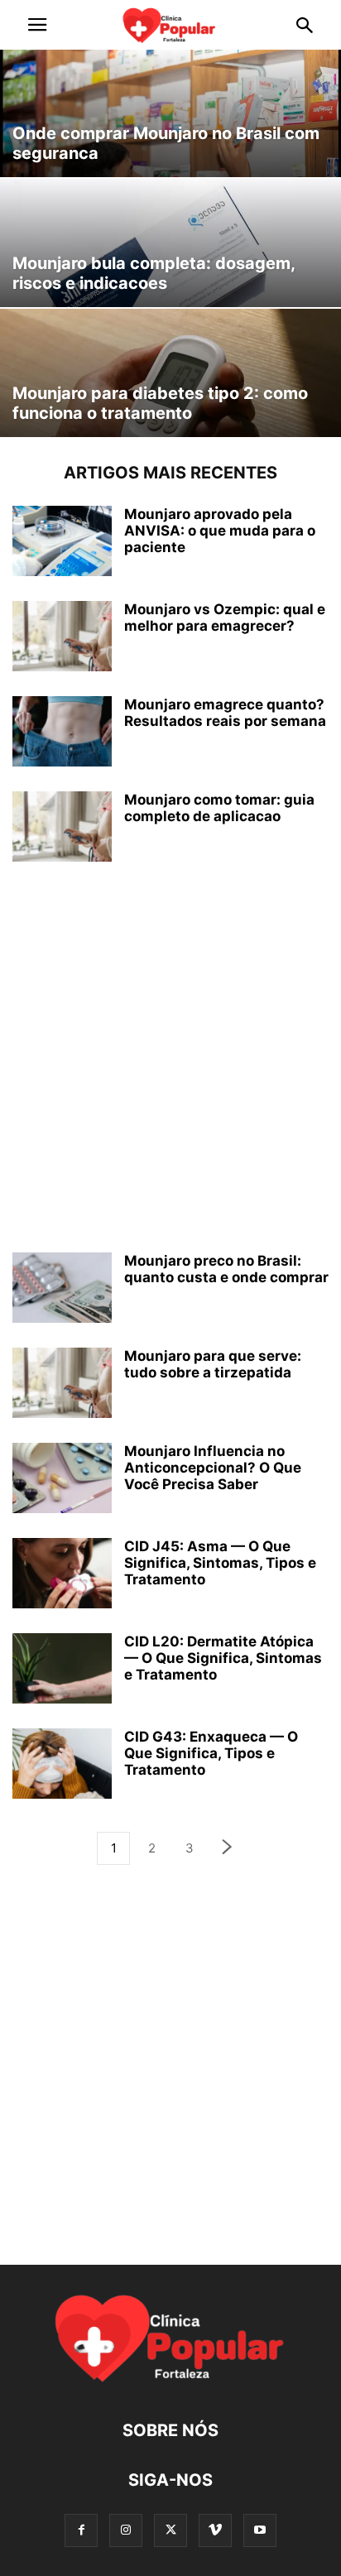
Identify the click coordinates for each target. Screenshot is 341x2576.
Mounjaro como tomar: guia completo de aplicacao (219, 808)
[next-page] (228, 1849)
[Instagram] (126, 2530)
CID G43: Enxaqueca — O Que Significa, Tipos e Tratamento (211, 1753)
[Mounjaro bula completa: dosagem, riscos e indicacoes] (170, 243)
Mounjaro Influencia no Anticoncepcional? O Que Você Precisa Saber (213, 1468)
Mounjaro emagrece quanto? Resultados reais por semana (225, 713)
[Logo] (170, 2380)
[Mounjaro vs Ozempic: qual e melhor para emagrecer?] (62, 638)
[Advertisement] (170, 1057)
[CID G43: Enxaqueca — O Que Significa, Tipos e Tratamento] (62, 1765)
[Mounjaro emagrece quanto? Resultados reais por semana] (62, 733)
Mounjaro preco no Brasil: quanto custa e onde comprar (226, 1269)
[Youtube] (260, 2530)
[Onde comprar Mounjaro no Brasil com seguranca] (170, 113)
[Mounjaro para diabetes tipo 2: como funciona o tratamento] (170, 373)
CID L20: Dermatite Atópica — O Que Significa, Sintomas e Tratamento (223, 1658)
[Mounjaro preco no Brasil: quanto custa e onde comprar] (62, 1289)
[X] (170, 2530)
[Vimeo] (215, 2530)
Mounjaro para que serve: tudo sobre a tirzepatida (213, 1364)
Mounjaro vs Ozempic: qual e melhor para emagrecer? (225, 618)
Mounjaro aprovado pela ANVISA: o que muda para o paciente (220, 531)
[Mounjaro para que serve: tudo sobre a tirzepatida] (62, 1384)
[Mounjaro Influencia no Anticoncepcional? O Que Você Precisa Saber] (62, 1480)
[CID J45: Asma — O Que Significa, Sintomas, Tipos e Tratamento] (62, 1575)
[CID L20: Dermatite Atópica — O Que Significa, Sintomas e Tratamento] (62, 1670)
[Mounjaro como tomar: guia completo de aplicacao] (62, 828)
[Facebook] (81, 2530)
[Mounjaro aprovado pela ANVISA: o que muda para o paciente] (62, 543)
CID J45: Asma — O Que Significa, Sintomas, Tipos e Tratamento (220, 1563)
